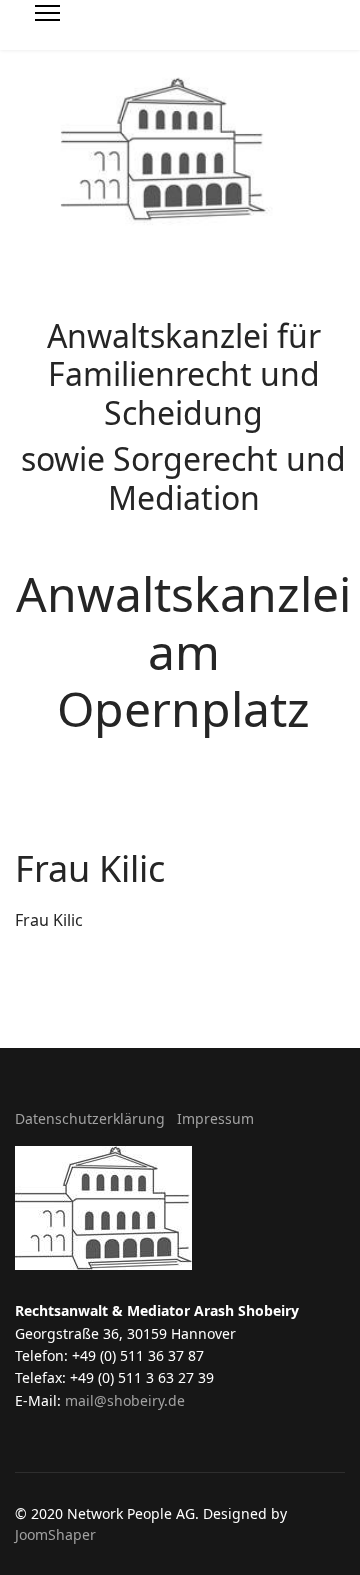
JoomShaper (55, 1534)
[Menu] (47, 30)
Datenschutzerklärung (90, 1118)
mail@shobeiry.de (125, 1400)
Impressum (215, 1118)
